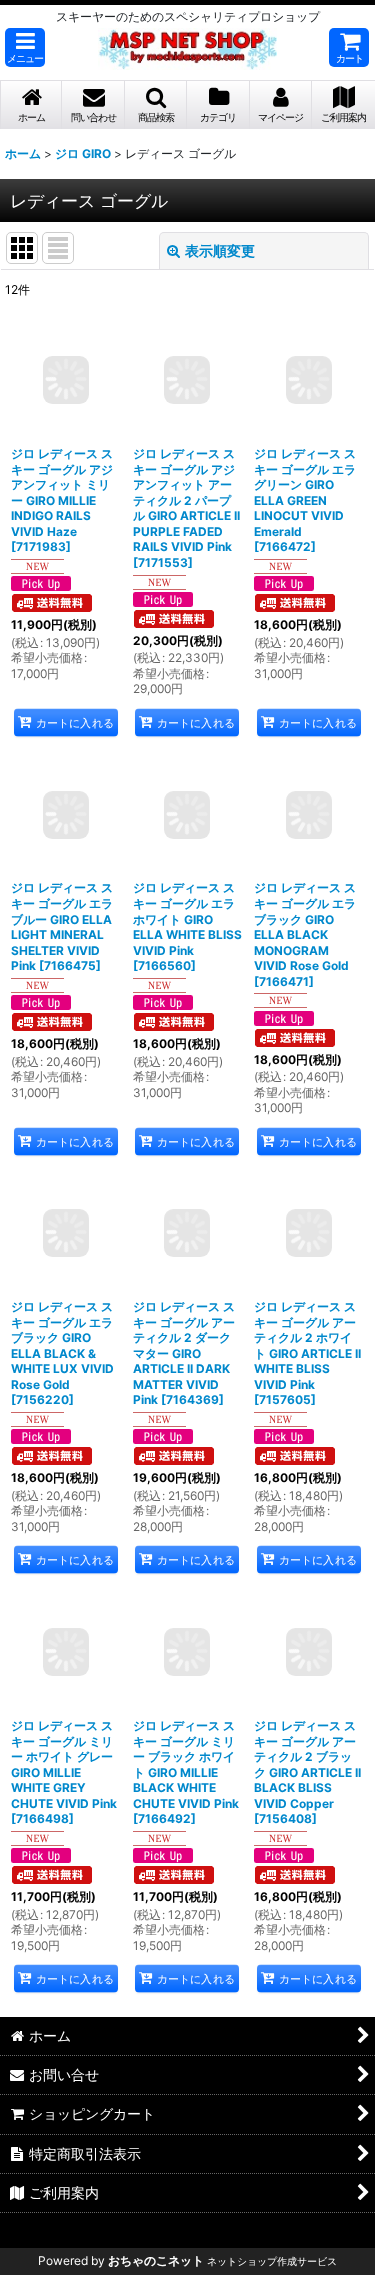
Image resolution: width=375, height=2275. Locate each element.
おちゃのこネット (156, 2260)
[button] (25, 47)
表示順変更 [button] (220, 250)
